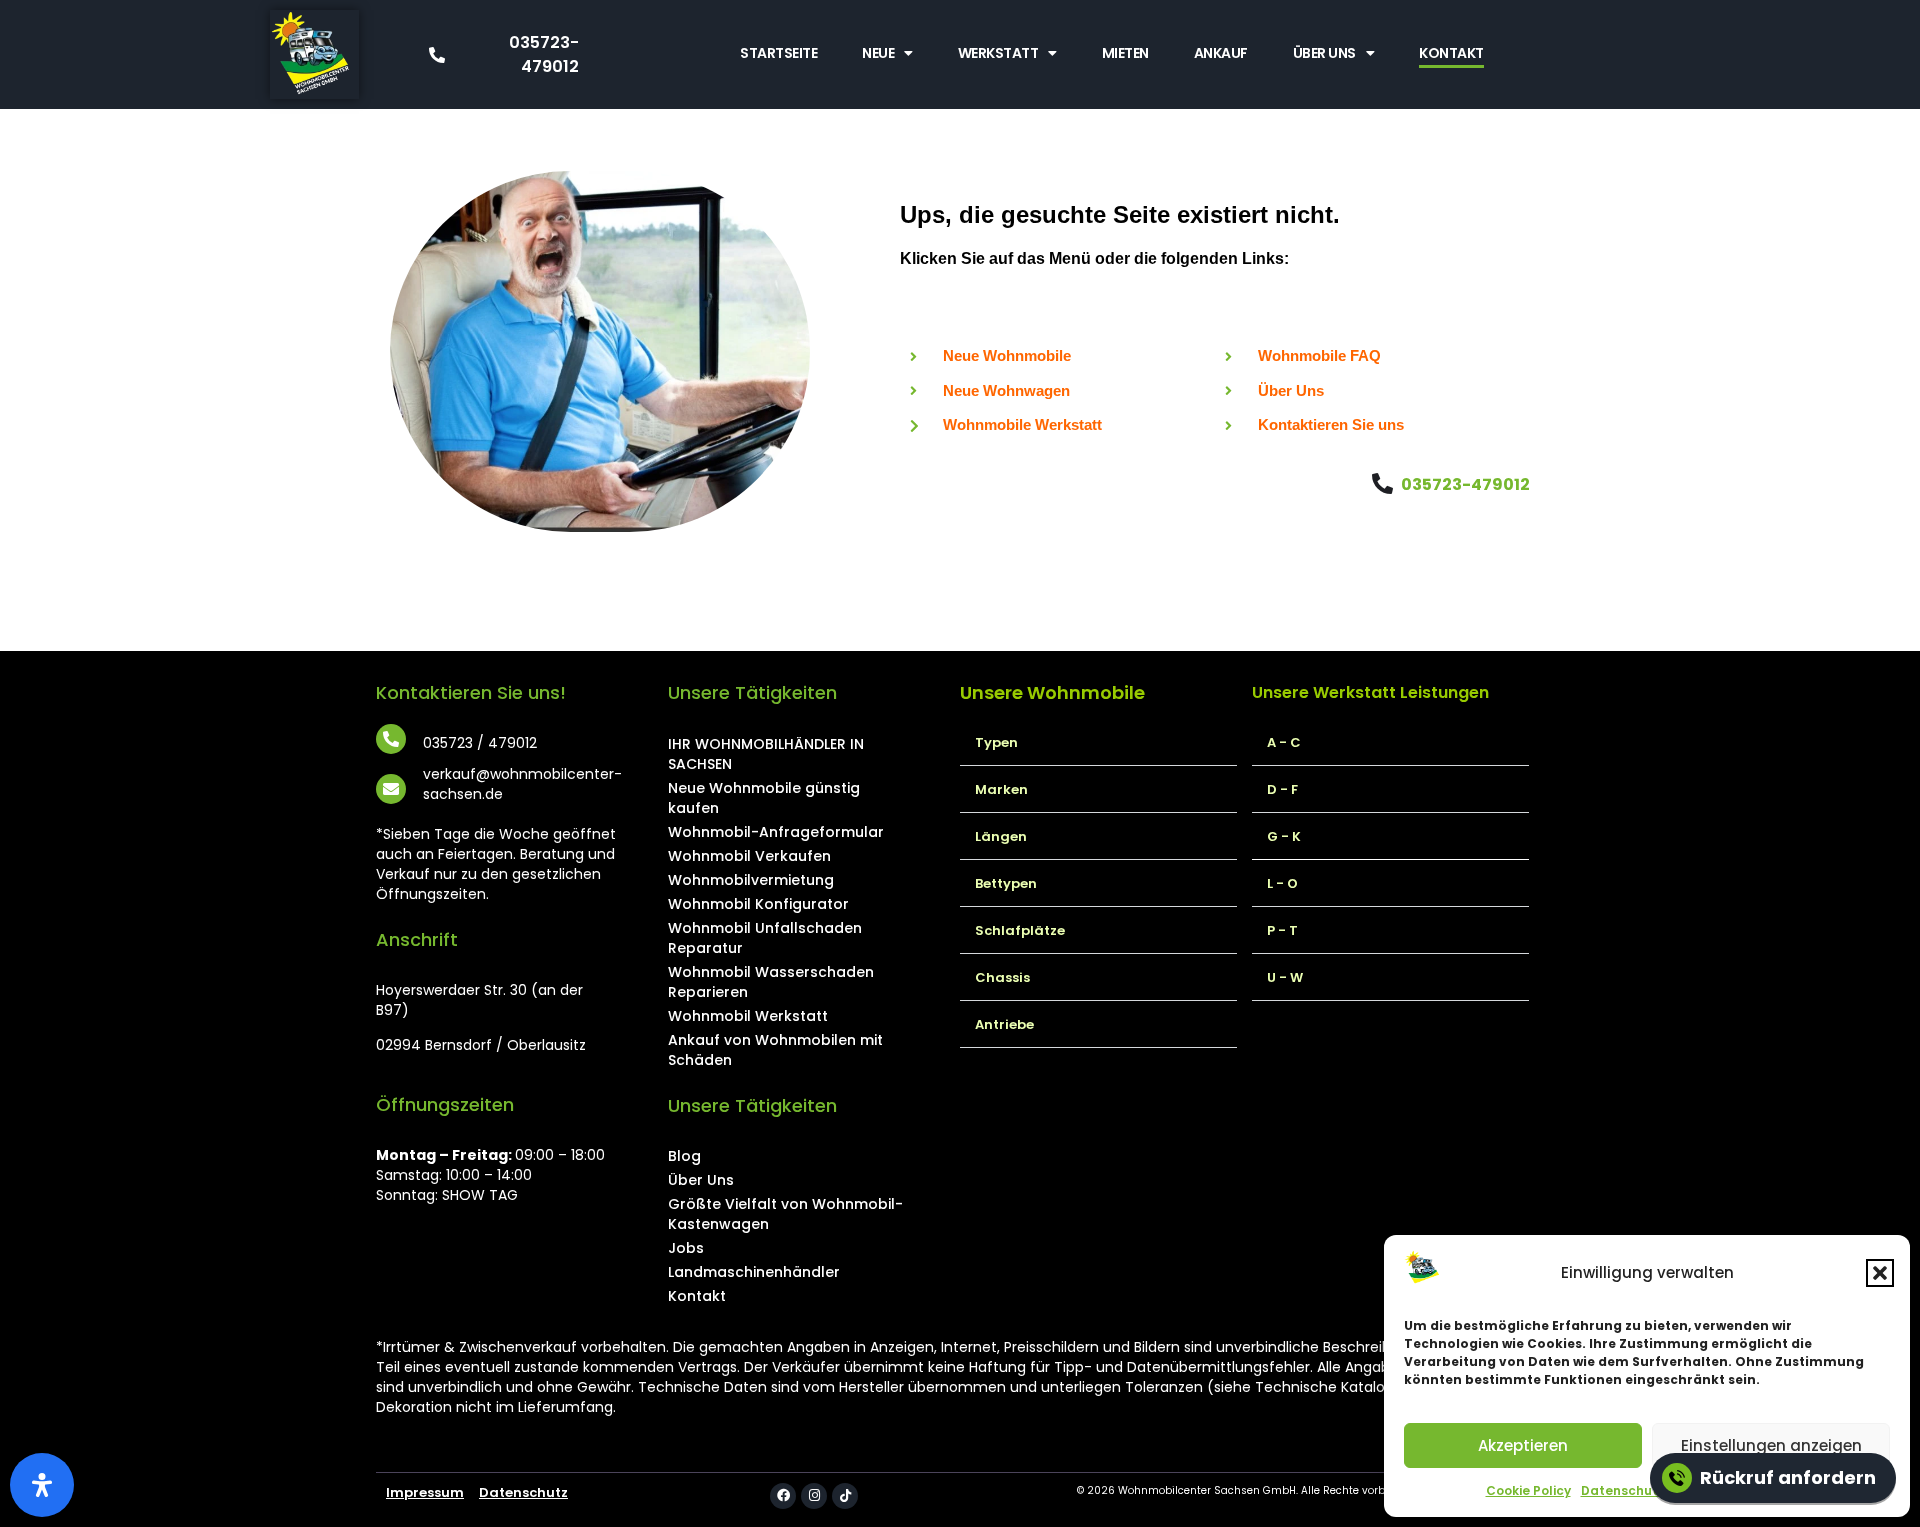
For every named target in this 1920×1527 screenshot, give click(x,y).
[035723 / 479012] (391, 739)
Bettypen (1006, 883)
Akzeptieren (1523, 1445)
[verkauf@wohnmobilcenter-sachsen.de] (391, 789)
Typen (996, 742)
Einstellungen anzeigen (1771, 1445)
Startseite (778, 53)
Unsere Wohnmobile (1052, 692)
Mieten (1125, 53)
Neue (878, 53)
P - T (1282, 930)
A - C (1284, 742)
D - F (1282, 789)
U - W (1285, 977)
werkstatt (998, 53)
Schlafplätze (1020, 930)
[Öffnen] (42, 1485)
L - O (1282, 883)
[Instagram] (814, 1496)
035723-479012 (1465, 484)
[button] (1880, 1273)
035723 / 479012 (480, 743)
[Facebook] (783, 1496)
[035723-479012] (1382, 483)
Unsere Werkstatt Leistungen (1370, 692)
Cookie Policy (1528, 1490)
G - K (1284, 836)
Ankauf (1221, 53)
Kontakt (1451, 53)
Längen (1001, 836)
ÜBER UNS (1324, 53)
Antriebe (1004, 1024)
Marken (1001, 789)
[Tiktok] (845, 1496)
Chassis (1002, 977)
